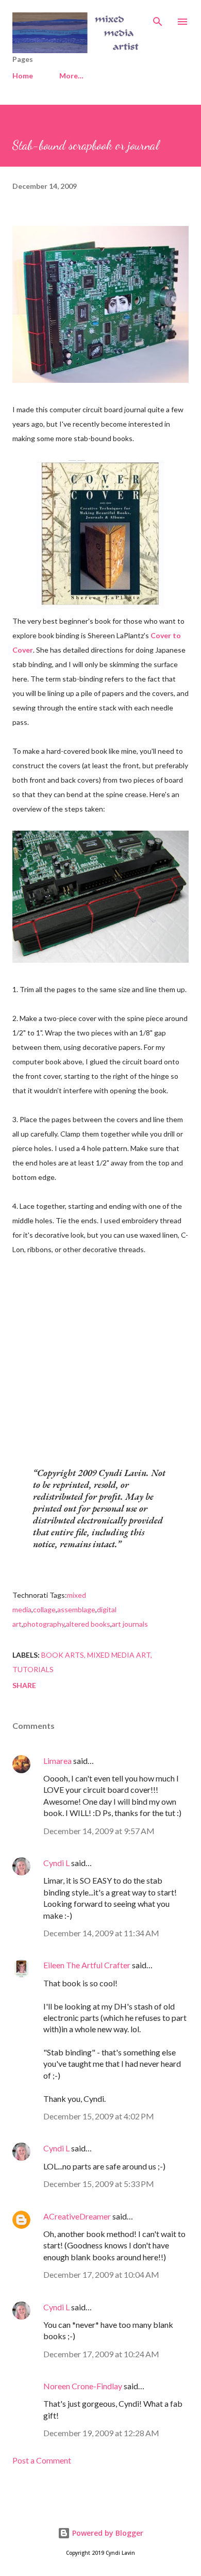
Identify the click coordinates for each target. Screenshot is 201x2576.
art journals (130, 1624)
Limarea (57, 1761)
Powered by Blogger (107, 2533)
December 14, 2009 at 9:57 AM (99, 1831)
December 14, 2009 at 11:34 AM (101, 1933)
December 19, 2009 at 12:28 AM (101, 2433)
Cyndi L (56, 1863)
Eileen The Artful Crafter (87, 1965)
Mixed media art (119, 1655)
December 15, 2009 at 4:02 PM (99, 2116)
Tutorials (33, 1669)
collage (44, 1609)
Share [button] (24, 1685)
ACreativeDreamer (77, 2216)
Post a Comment (42, 2460)
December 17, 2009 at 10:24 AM (101, 2354)
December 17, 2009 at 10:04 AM (101, 2274)
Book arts (63, 1655)
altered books (88, 1624)
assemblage (76, 1609)
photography (44, 1624)
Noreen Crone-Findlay (83, 2386)
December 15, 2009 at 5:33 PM (99, 2184)
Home (23, 76)
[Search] (158, 19)
